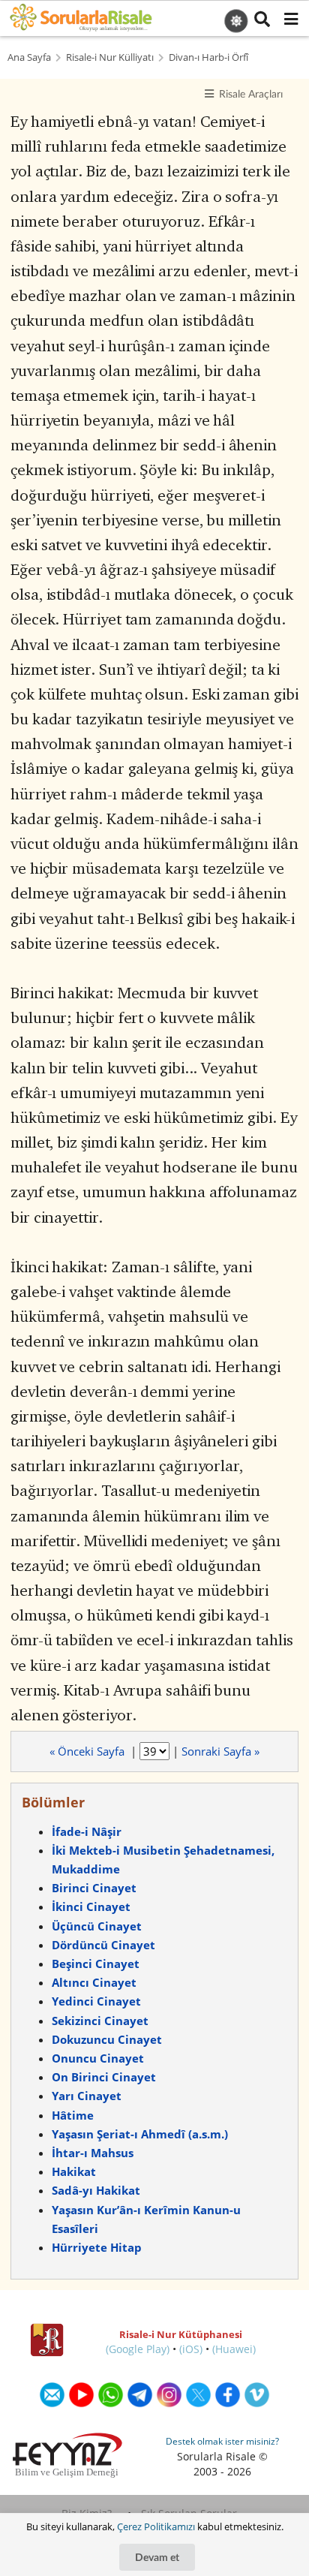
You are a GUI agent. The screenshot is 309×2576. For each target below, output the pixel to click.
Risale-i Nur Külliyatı (110, 57)
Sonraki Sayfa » (220, 1751)
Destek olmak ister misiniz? (222, 2441)
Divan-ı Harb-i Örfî (208, 57)
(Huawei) (234, 2349)
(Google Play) (138, 2349)
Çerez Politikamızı (156, 2526)
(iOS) (191, 2349)
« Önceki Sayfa (88, 1751)
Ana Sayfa (29, 57)
